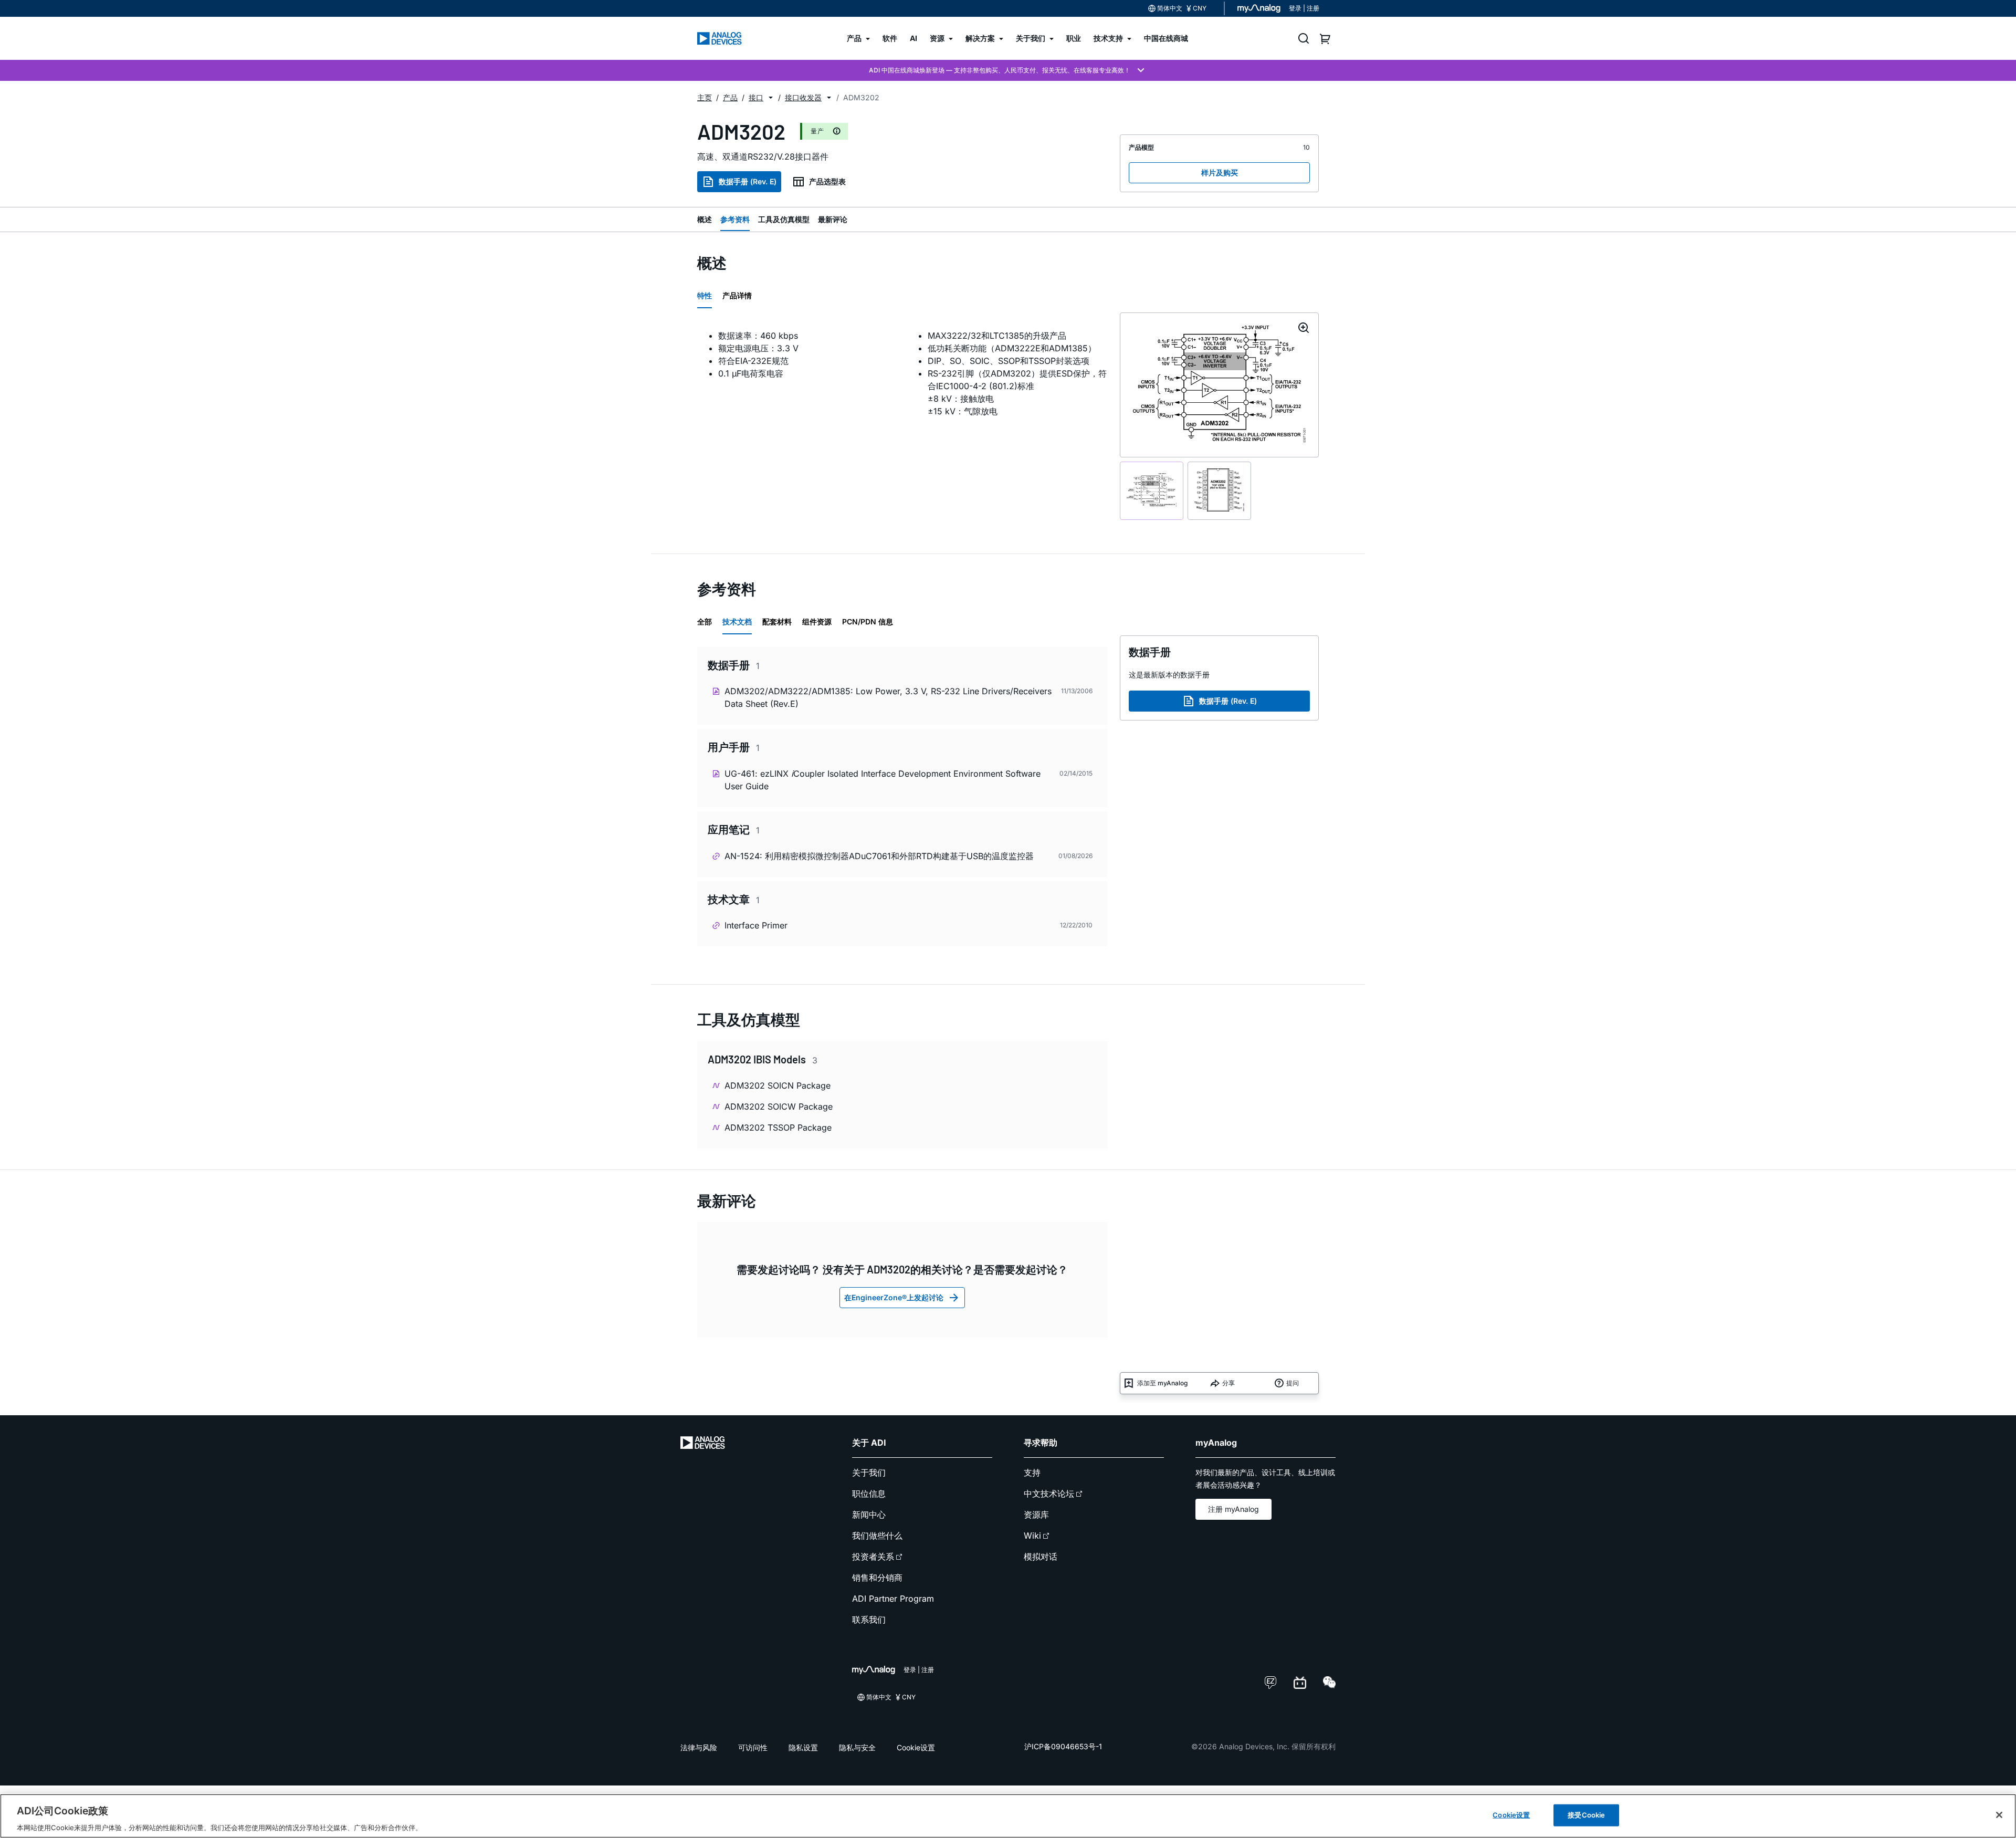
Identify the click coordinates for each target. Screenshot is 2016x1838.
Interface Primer (756, 925)
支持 (1032, 1473)
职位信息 (869, 1494)
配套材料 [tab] (777, 622)
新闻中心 (869, 1515)
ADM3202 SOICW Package (779, 1106)
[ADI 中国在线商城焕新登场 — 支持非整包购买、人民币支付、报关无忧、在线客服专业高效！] (1008, 70)
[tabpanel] (902, 380)
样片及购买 (1220, 173)
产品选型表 (827, 181)
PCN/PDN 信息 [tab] (868, 622)
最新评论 (833, 219)
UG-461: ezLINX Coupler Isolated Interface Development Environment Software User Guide (883, 780)
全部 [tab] (705, 622)
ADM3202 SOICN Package (778, 1085)
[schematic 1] (1152, 491)
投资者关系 (873, 1557)
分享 (1228, 1383)
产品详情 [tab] (737, 295)
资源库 (1036, 1515)
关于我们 (869, 1473)
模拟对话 (1041, 1557)
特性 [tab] (705, 295)
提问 (1293, 1383)
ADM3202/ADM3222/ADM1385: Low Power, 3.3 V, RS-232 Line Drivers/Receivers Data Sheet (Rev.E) (888, 697)
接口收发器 (803, 97)
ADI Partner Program (893, 1599)
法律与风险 (699, 1747)
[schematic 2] (1219, 491)
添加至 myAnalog (1162, 1383)
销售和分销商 (877, 1578)
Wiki (1032, 1536)
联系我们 (869, 1620)
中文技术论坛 (1049, 1494)
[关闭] (1999, 1815)
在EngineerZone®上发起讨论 (894, 1297)
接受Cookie (1586, 1814)
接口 (756, 97)
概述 (705, 219)
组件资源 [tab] (817, 622)
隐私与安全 (857, 1747)
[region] (1008, 1816)
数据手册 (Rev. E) (748, 181)
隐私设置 (803, 1747)
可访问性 (753, 1747)
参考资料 (735, 219)
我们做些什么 (877, 1536)
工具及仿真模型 (784, 219)
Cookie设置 (916, 1747)
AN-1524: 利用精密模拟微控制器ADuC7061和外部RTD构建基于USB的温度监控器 (879, 856)
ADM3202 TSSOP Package (778, 1127)
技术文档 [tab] (737, 622)
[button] (771, 98)
